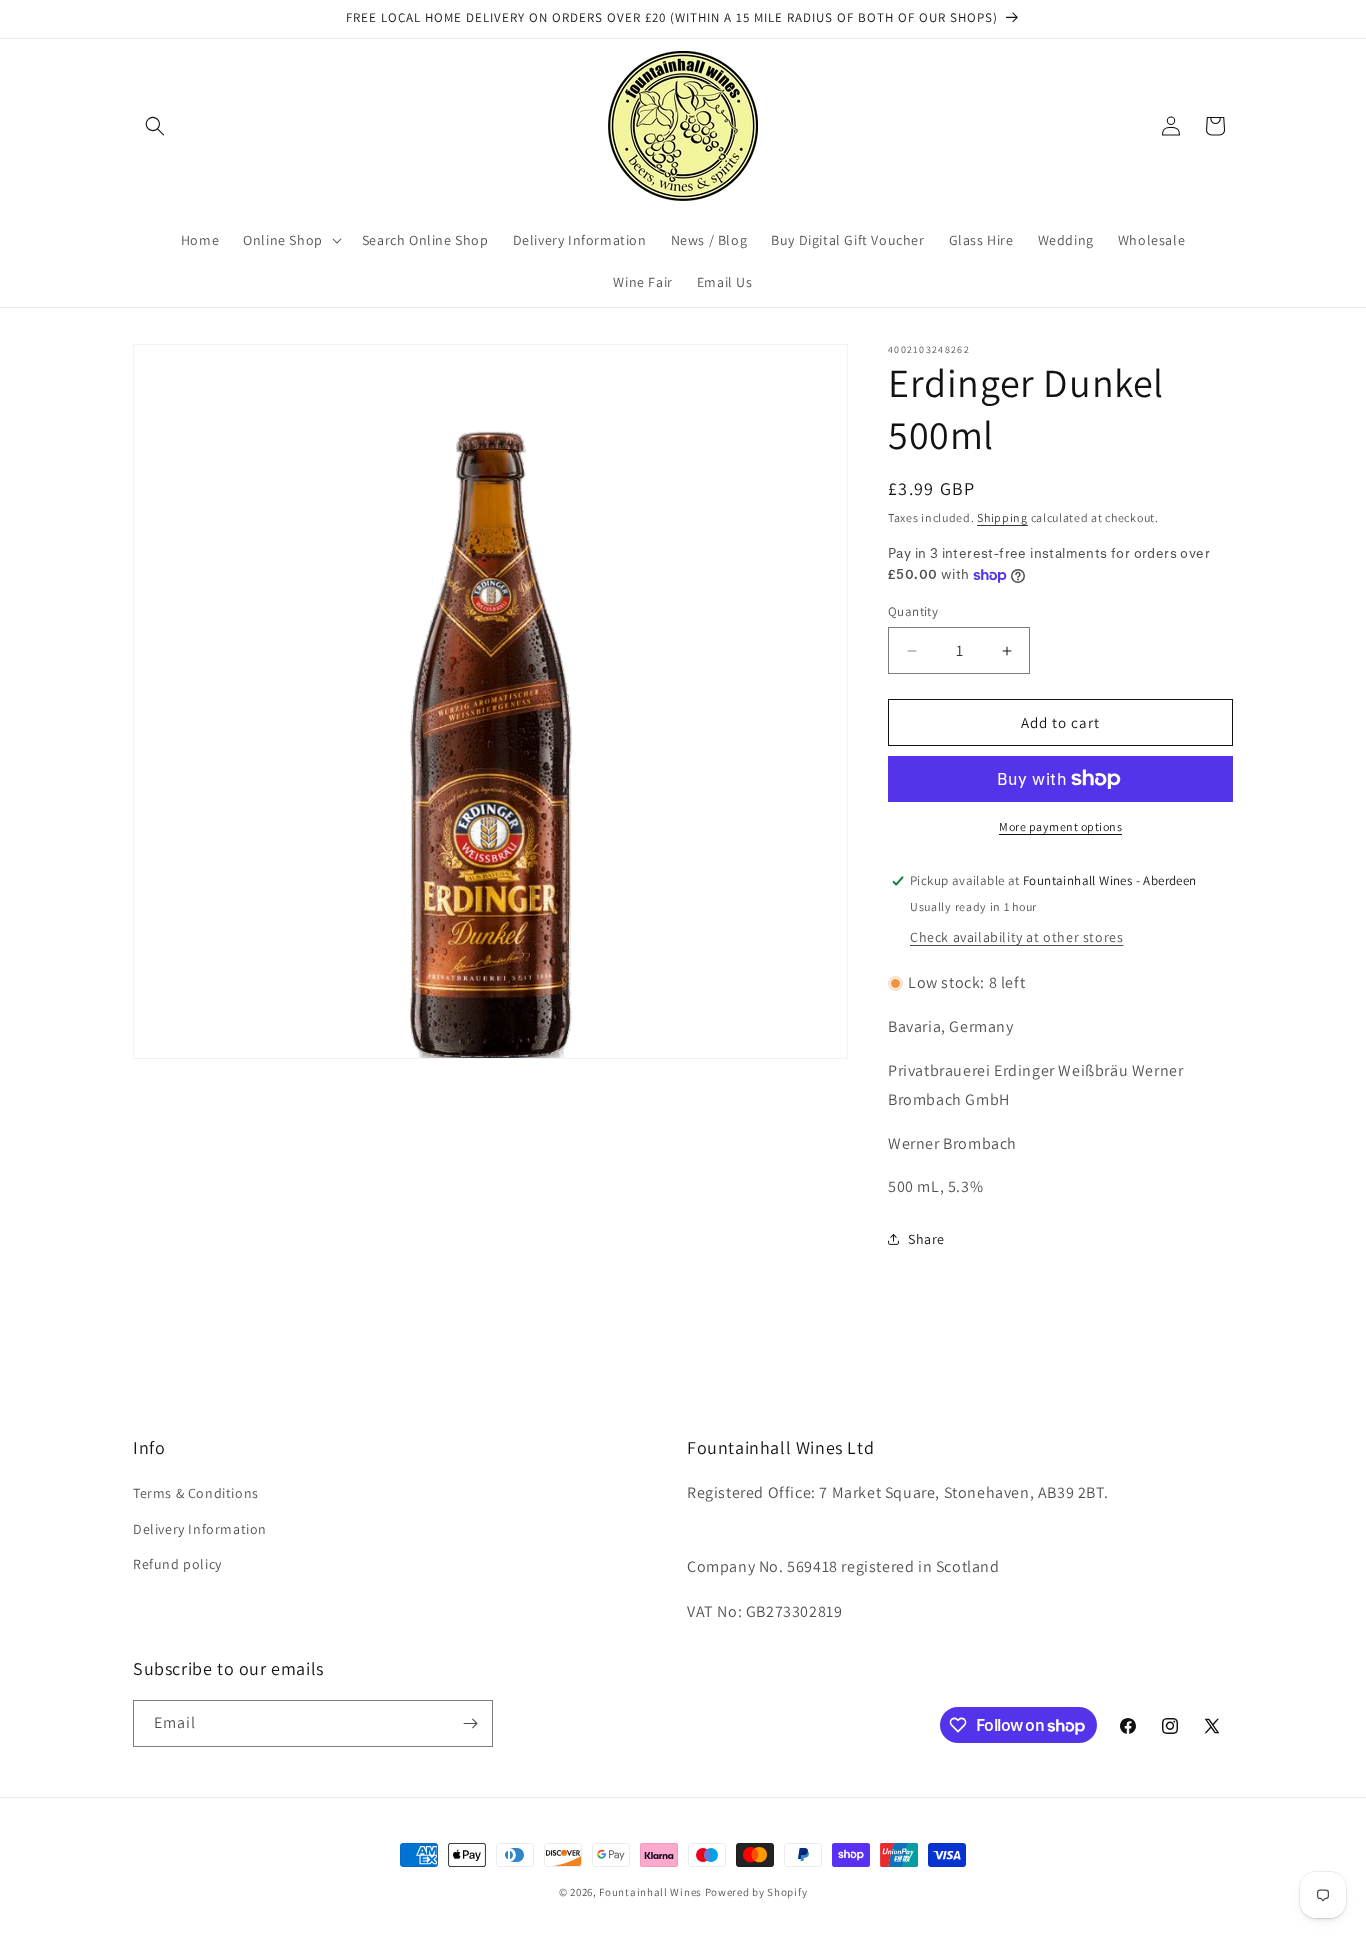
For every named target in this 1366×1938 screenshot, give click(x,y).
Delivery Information (200, 1529)
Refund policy (177, 1564)
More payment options (1060, 826)
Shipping (1002, 517)
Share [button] (926, 1239)
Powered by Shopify (756, 1892)
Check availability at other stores (1016, 937)
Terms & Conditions (196, 1493)
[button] (155, 126)
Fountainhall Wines (650, 1892)
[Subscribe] (470, 1723)
